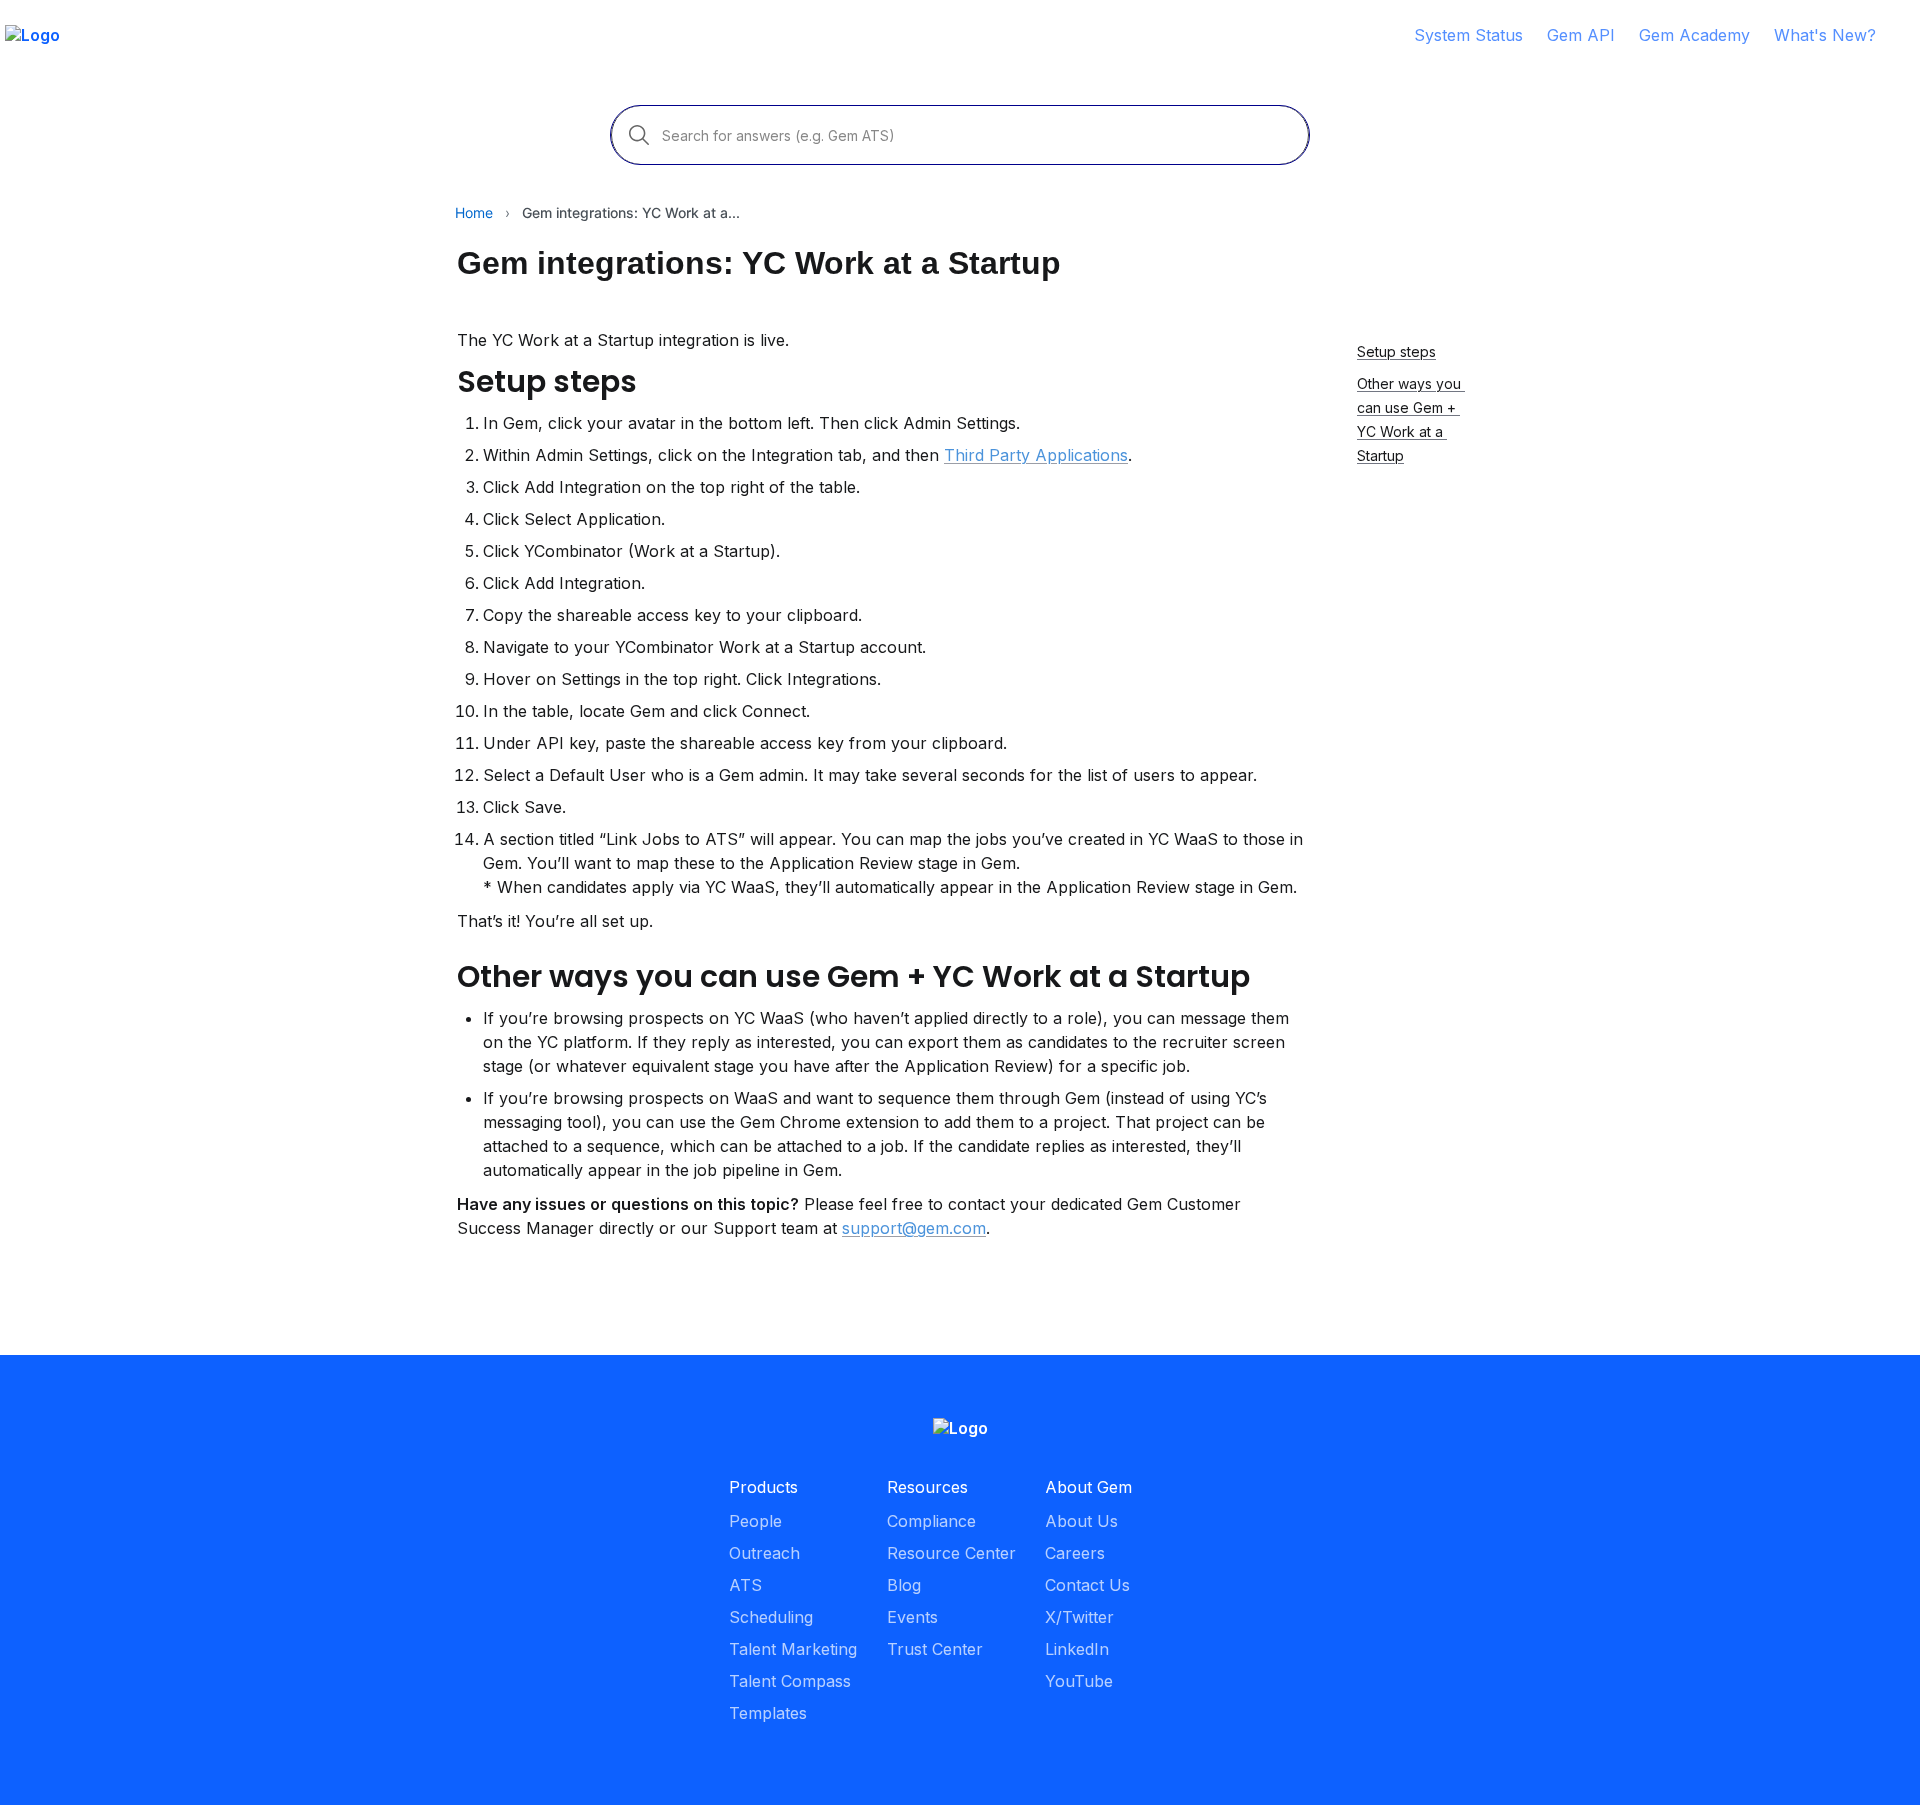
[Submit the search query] (639, 135)
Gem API (1581, 35)
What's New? (1825, 35)
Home (474, 212)
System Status (1468, 35)
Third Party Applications (1036, 455)
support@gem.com (914, 1228)
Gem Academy (1694, 35)
